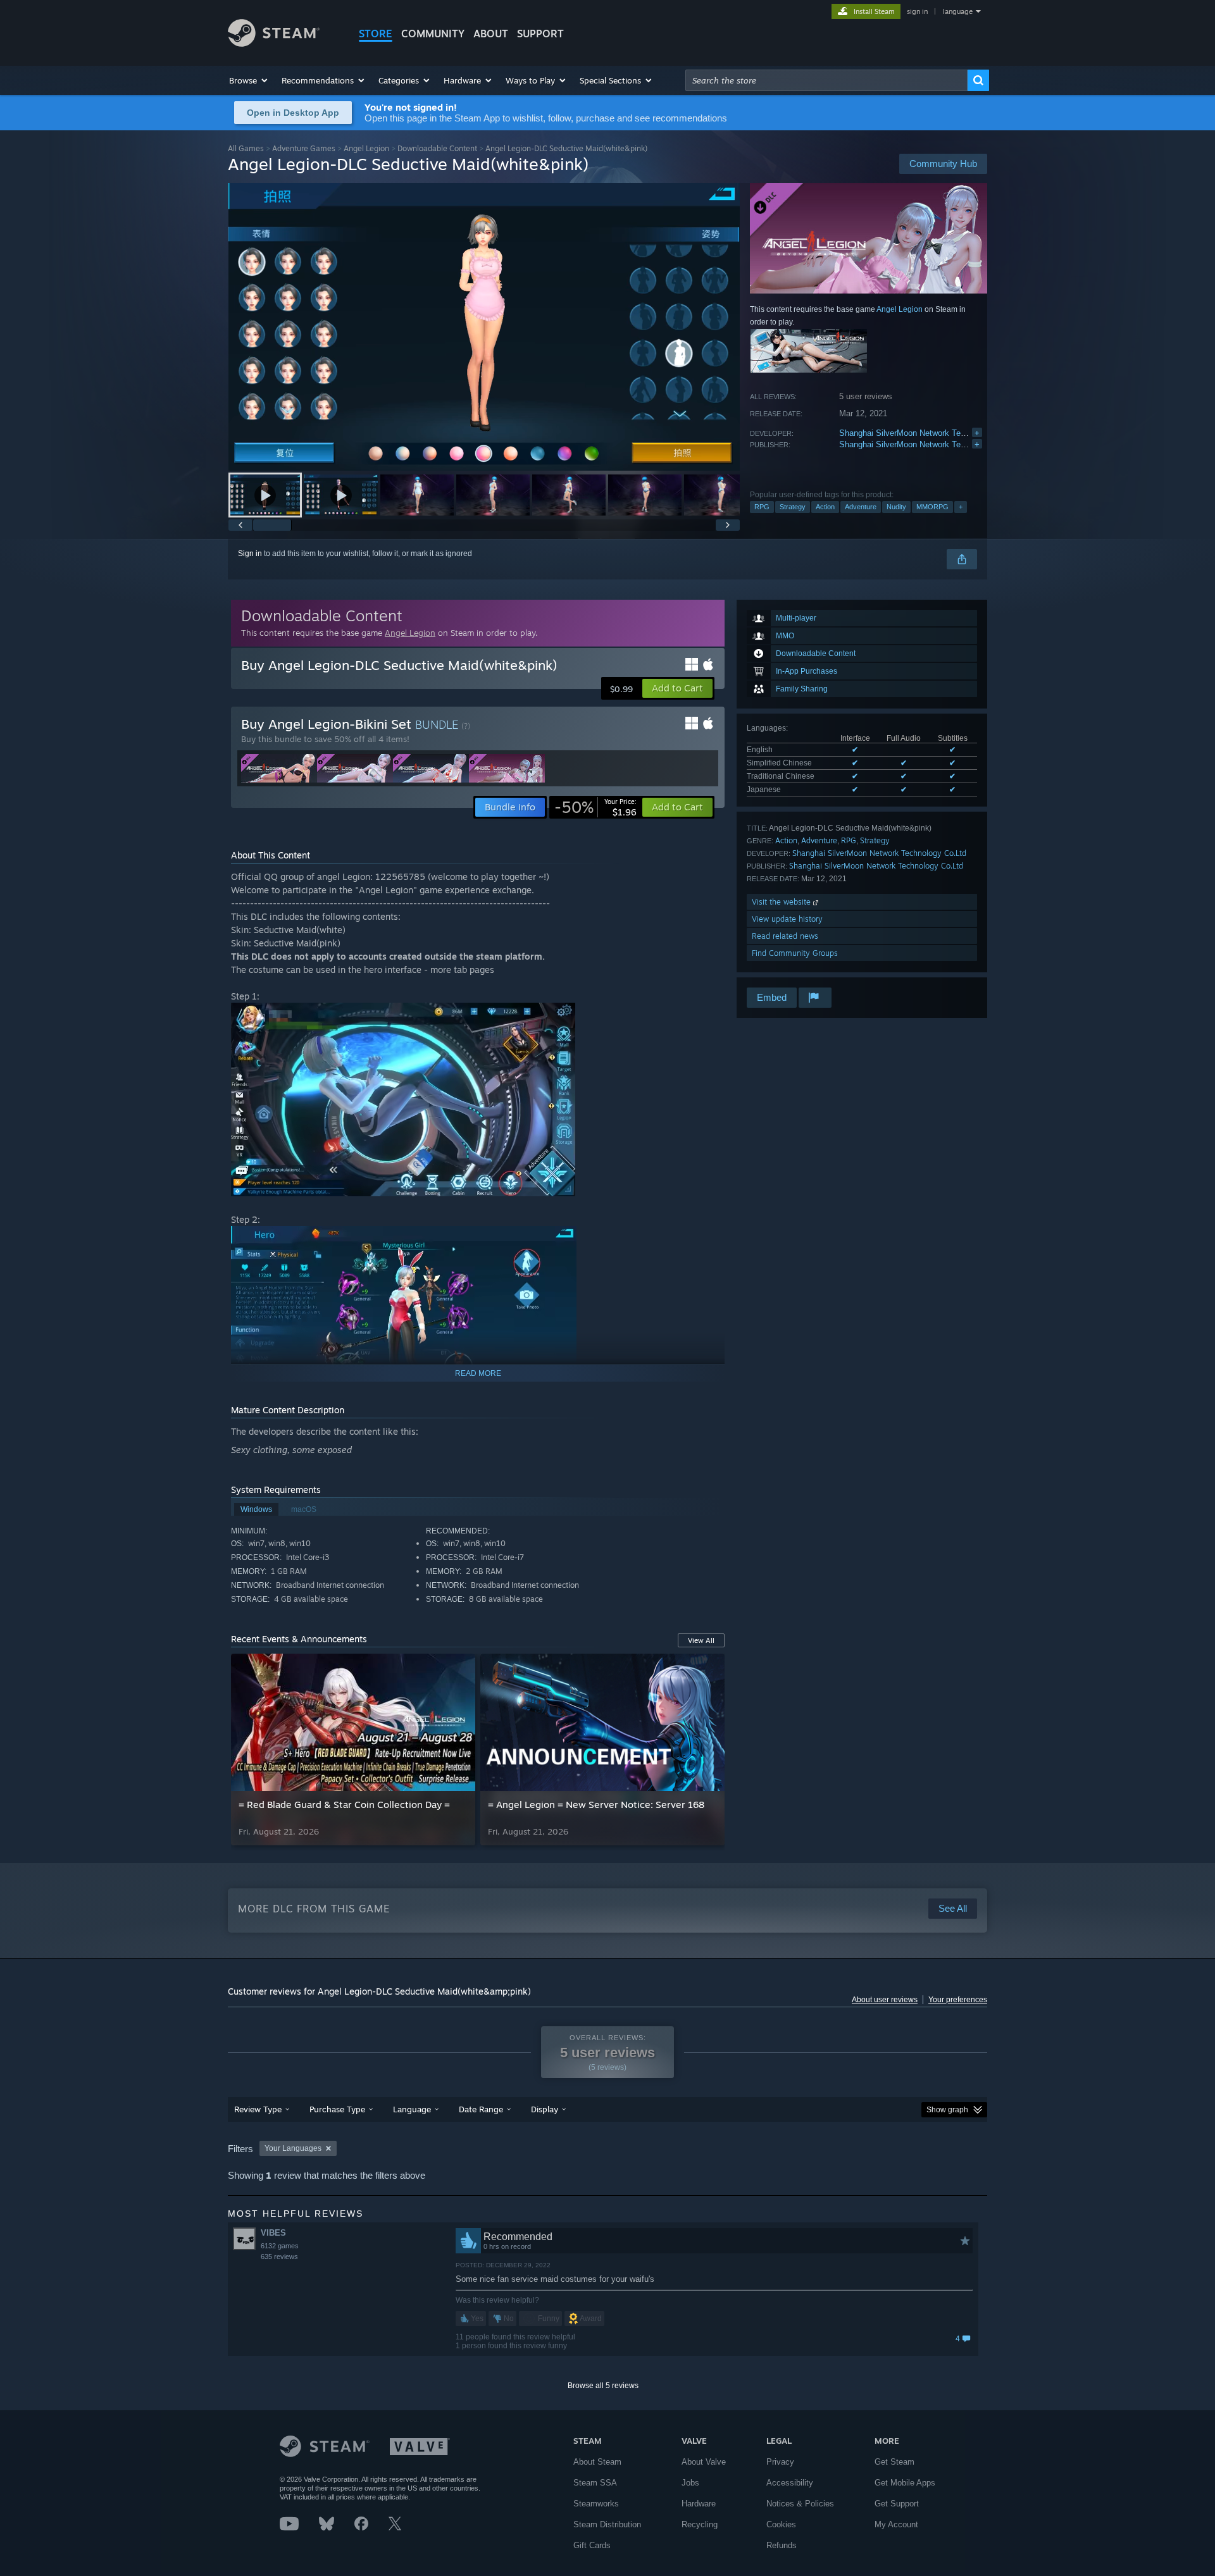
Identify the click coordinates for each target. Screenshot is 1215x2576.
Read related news (785, 936)
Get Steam (894, 2462)
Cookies (781, 2524)
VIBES (273, 2233)
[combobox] (826, 80)
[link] (595, 807)
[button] (249, 80)
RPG (762, 507)
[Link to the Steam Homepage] (274, 43)
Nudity (896, 507)
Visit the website (782, 902)
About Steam (597, 2462)
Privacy (780, 2462)
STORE (376, 34)
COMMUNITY (433, 34)
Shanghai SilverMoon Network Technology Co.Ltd (930, 433)
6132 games (280, 2246)
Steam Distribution (607, 2524)
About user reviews (885, 2000)
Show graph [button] (947, 2110)
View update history (787, 919)
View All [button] (701, 1640)
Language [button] (412, 2109)
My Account (896, 2524)
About (491, 34)
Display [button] (545, 2109)
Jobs (690, 2483)
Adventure (861, 507)
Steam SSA (595, 2483)
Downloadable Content (437, 148)
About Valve (704, 2462)
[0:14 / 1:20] (484, 327)
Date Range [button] (481, 2109)
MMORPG (932, 507)
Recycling (700, 2524)
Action (825, 507)
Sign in (250, 554)
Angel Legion (366, 148)
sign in (917, 11)
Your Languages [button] (293, 2148)
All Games (246, 148)
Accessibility (790, 2483)
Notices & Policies (800, 2504)
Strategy (793, 507)
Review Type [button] (258, 2109)
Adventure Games (304, 148)
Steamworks (596, 2504)
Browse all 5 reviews (603, 2386)
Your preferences (958, 2000)
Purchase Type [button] (337, 2109)
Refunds (782, 2545)
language (958, 11)
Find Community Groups (795, 953)
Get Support (897, 2504)
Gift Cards (592, 2545)
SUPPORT (540, 34)
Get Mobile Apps (905, 2483)
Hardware (699, 2504)
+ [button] (961, 507)
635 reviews (279, 2257)
